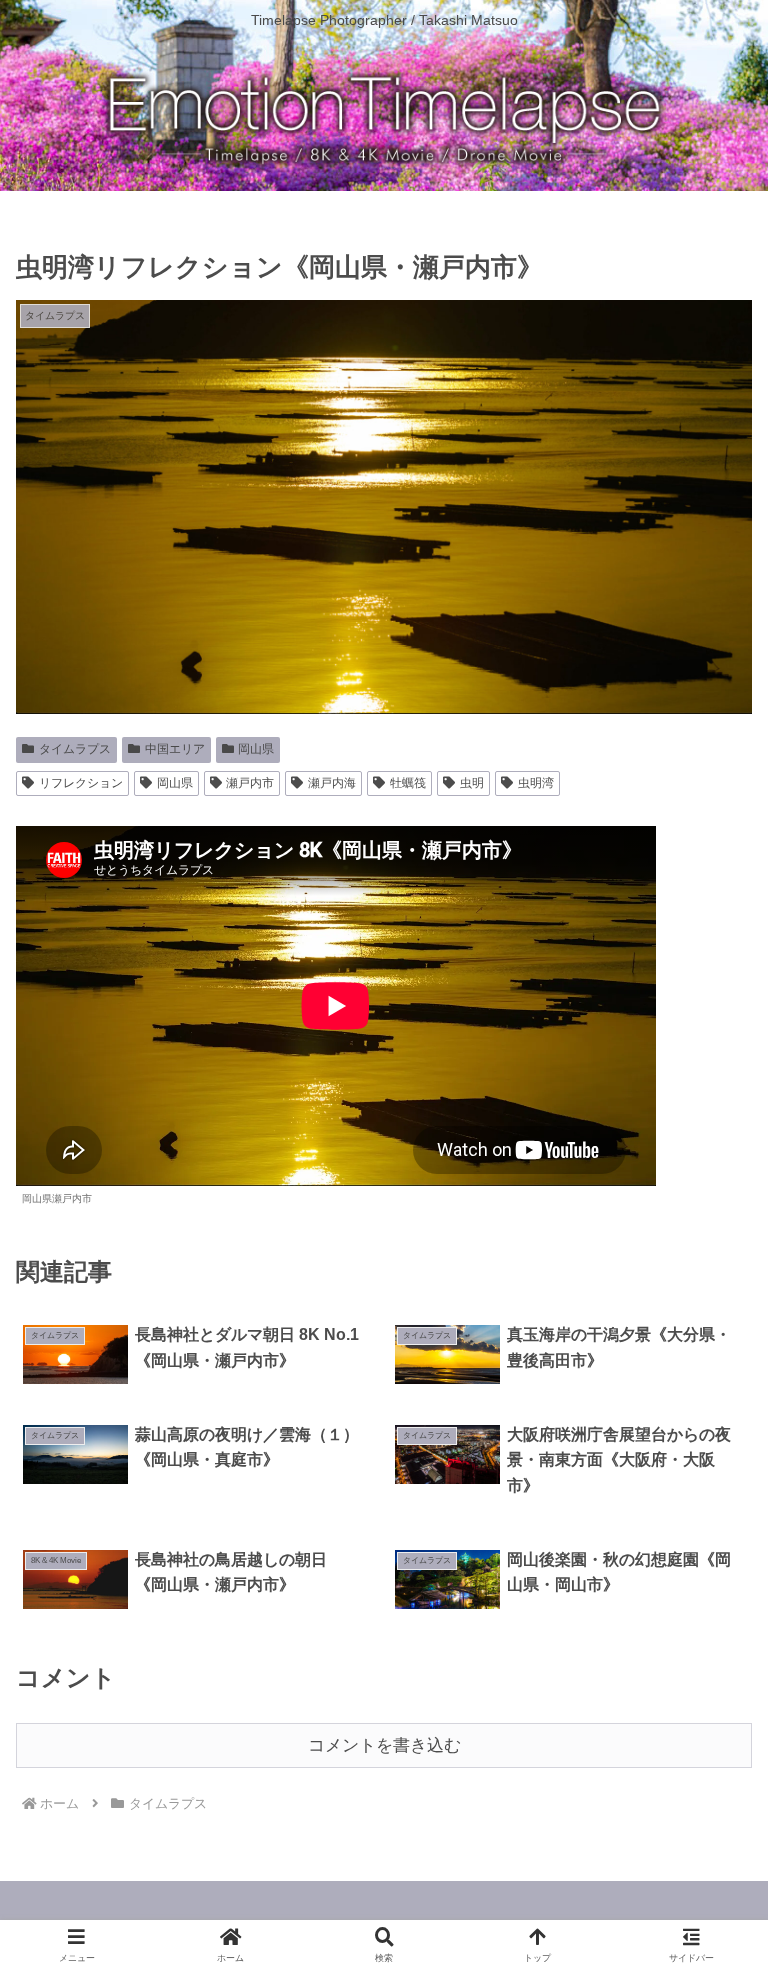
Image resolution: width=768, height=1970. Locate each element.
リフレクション (81, 783)
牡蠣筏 (408, 783)
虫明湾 (536, 783)
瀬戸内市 (250, 783)
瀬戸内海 (332, 783)
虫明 (472, 783)
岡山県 (256, 749)
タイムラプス (75, 749)
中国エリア (175, 749)
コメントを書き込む (384, 1745)
